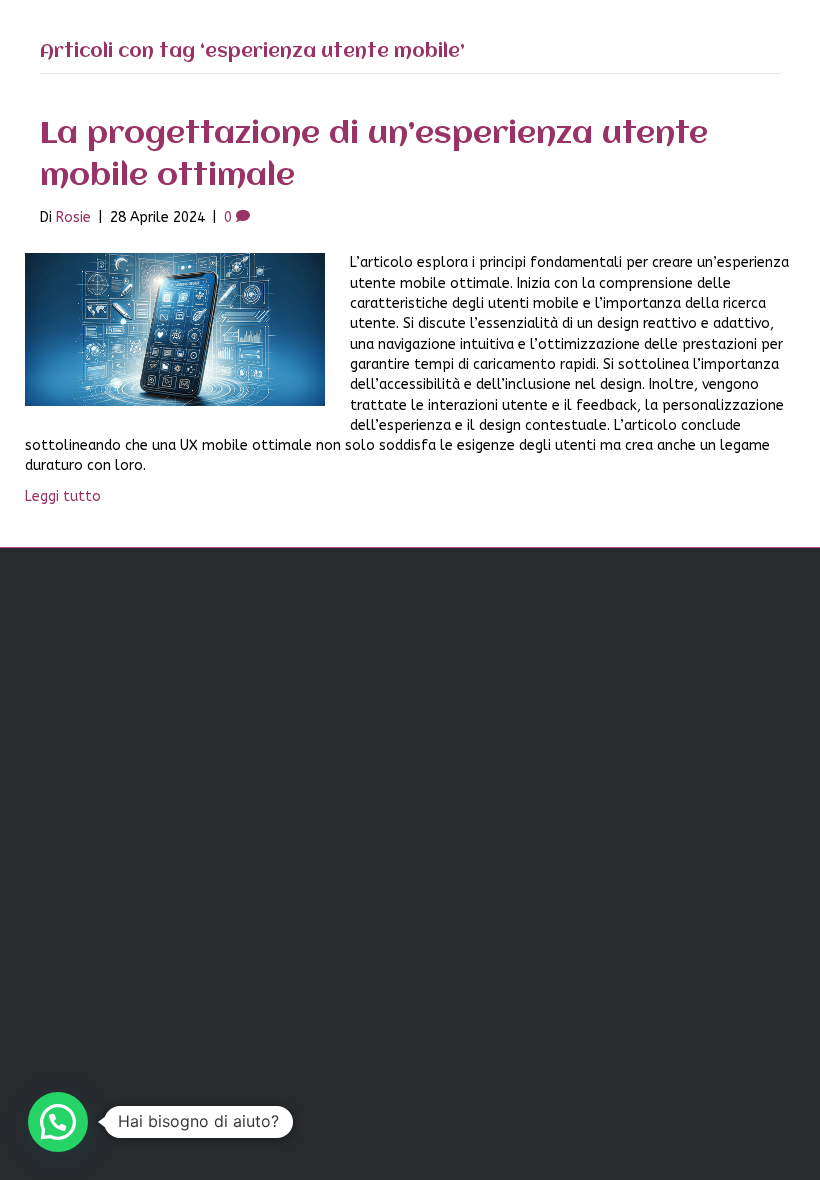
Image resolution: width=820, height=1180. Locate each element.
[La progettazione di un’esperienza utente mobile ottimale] (175, 329)
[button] (58, 1122)
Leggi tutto (63, 496)
